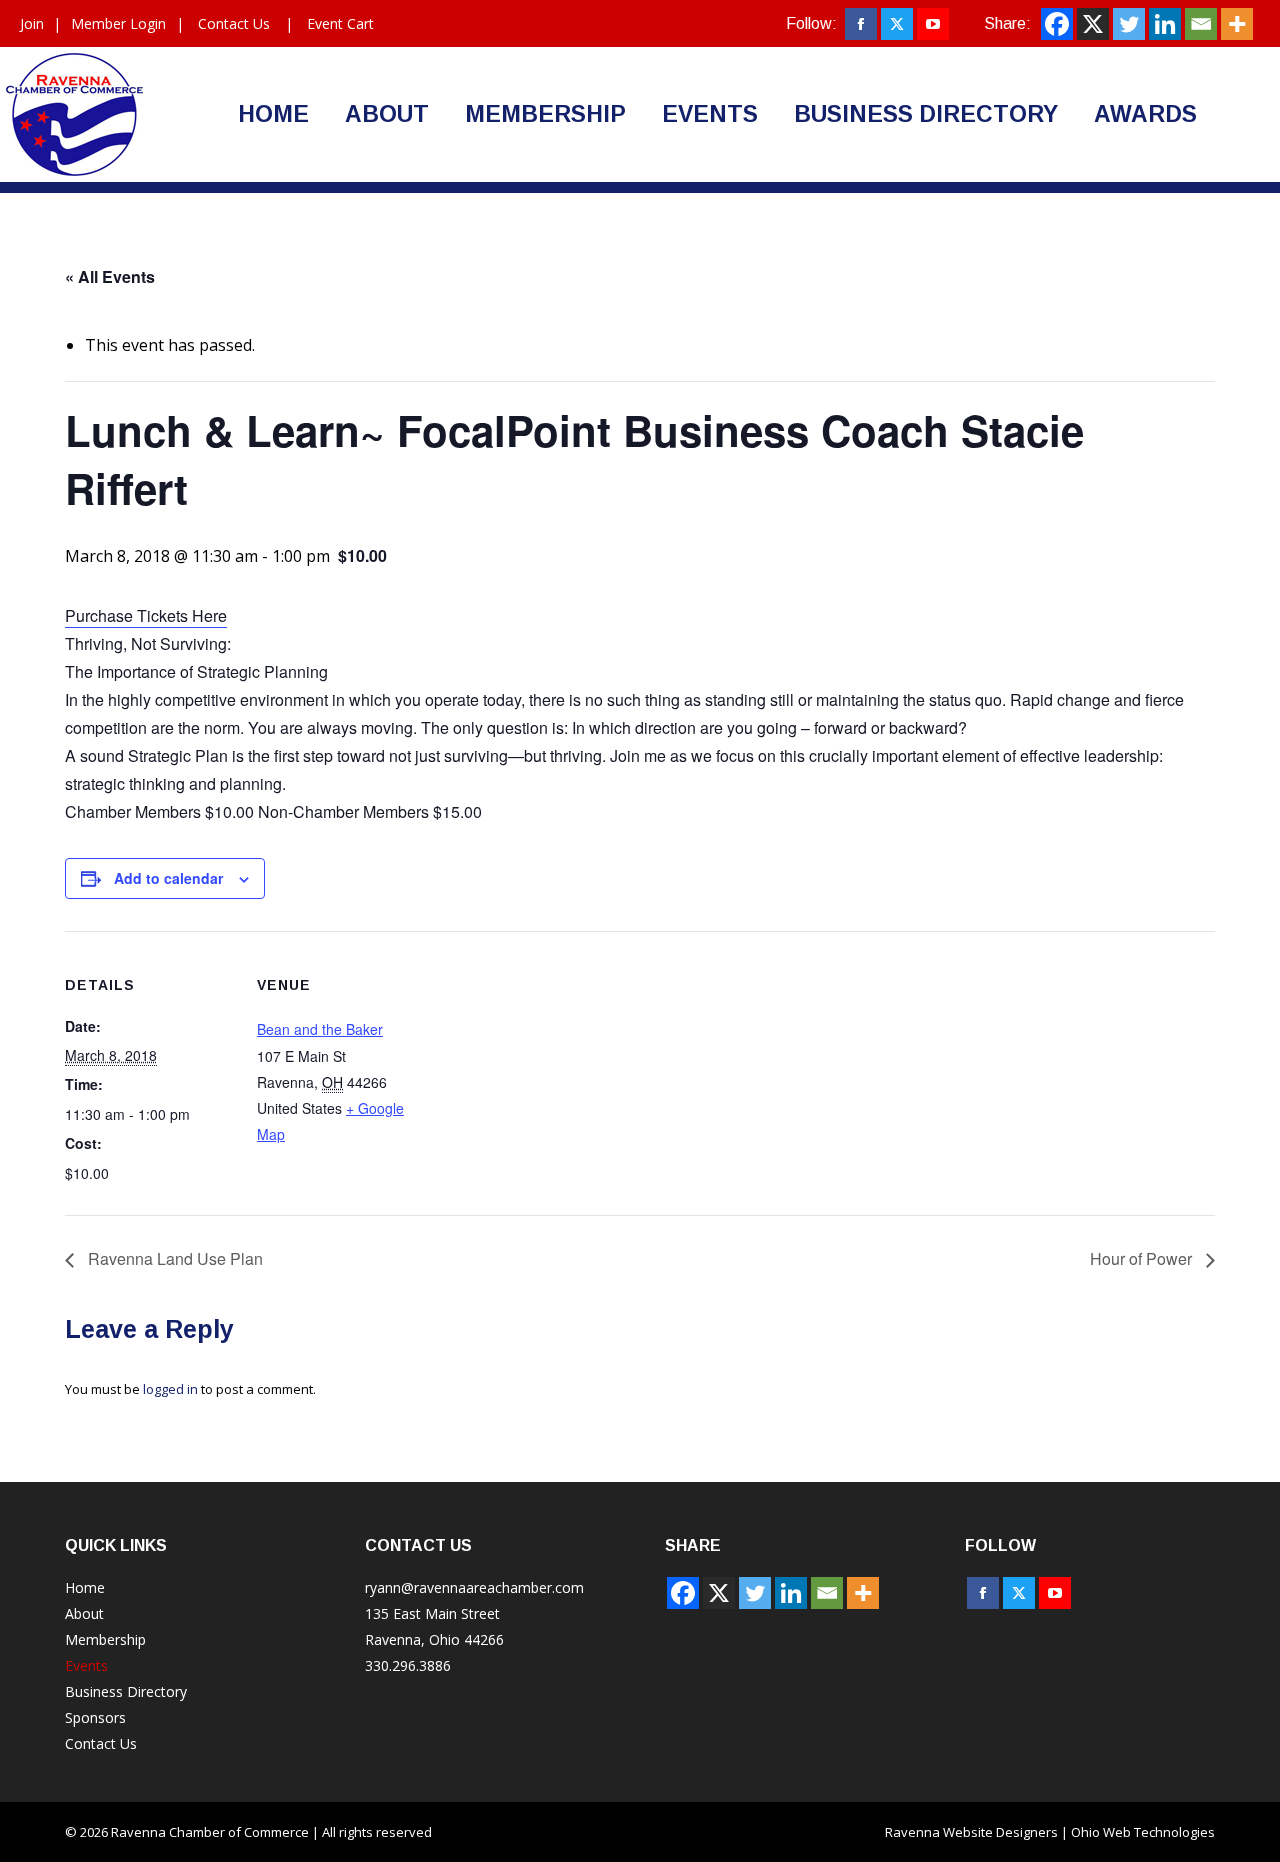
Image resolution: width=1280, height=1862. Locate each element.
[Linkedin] (1165, 24)
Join (32, 23)
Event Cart (340, 23)
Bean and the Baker (320, 1029)
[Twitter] (1129, 24)
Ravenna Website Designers (971, 1832)
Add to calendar (168, 878)
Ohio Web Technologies (1143, 1832)
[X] (1093, 24)
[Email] (1201, 24)
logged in (170, 1389)
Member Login (118, 23)
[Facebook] (1057, 24)
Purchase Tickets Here (146, 615)
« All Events (110, 276)
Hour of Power (1143, 1258)
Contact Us (234, 23)
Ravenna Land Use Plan (173, 1258)
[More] (1237, 24)
